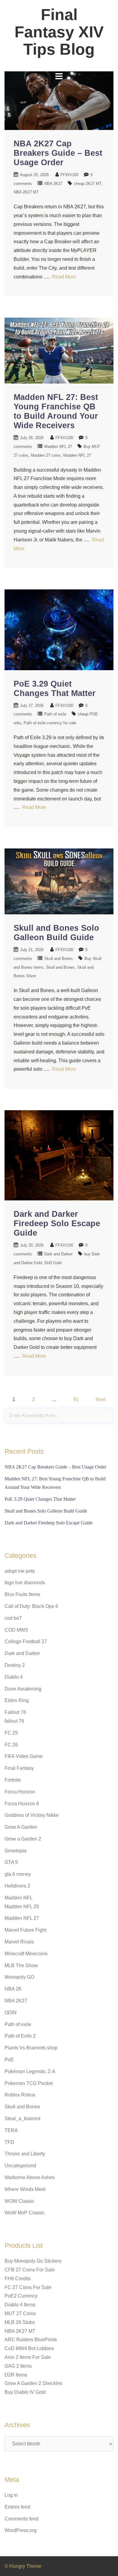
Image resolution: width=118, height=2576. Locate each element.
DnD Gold (53, 1263)
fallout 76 (14, 1721)
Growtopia (16, 1851)
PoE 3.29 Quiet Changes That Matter (55, 689)
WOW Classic (20, 2201)
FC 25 (11, 1733)
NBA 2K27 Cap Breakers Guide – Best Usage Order (58, 153)
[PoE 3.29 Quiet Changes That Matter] (59, 629)
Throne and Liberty (25, 2154)
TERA (11, 2130)
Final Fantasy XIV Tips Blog (59, 32)
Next (101, 1399)
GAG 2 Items (18, 2366)
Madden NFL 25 (22, 1907)
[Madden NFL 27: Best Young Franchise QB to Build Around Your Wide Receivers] (59, 350)
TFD (9, 2142)
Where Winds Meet (25, 2189)
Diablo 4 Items (20, 2305)
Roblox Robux (20, 2095)
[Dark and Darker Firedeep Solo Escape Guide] (59, 1155)
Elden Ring (17, 1700)
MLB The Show (21, 1965)
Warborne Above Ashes (30, 2177)
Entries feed (17, 2507)
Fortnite (13, 1780)
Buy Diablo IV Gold (25, 2392)
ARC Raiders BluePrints (31, 2340)
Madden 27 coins (46, 455)
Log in (11, 2495)
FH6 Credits (18, 2279)
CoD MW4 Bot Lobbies (29, 2348)
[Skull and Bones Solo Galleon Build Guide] (59, 881)
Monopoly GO (19, 1977)
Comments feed (21, 2519)
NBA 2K (13, 1989)
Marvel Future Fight (25, 1930)
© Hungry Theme (23, 2566)
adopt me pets (20, 1571)
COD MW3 (16, 1630)
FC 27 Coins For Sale (28, 2287)
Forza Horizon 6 (22, 1804)
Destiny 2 (15, 1665)
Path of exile (55, 714)
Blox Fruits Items (22, 1594)
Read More (64, 277)
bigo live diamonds (25, 1583)
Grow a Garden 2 (23, 1839)
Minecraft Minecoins (26, 1954)
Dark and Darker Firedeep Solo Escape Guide (57, 1223)
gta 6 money (18, 1874)
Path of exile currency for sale (50, 723)
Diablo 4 (14, 1677)
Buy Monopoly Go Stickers (33, 2261)
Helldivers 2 (17, 1886)
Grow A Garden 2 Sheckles (33, 2383)
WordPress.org (21, 2530)
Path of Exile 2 (20, 2036)
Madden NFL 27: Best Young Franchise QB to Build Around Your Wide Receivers (56, 411)
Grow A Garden (21, 1827)
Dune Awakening (23, 1689)
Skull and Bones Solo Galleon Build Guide (56, 933)
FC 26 (11, 1745)
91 (76, 1399)
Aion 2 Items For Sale (28, 2357)
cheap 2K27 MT (88, 184)
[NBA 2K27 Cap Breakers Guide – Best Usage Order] (59, 100)
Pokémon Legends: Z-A (30, 2071)
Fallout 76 (15, 1712)
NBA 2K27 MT (26, 192)
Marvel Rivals (19, 1942)
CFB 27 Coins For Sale (30, 2270)
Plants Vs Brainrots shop (31, 2048)
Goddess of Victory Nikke (32, 1815)
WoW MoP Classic (25, 2213)
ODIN (11, 2013)
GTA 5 (11, 1862)
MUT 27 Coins (20, 2313)
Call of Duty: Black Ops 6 (31, 1606)
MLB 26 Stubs (20, 2322)
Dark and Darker (58, 1254)
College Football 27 (26, 1641)
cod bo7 (13, 1618)
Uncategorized (20, 2166)
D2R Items (16, 2375)
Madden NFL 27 (58, 447)
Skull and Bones (59, 959)
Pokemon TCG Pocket (29, 2083)
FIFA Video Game (24, 1756)
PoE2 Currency (21, 2296)
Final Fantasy (19, 1768)
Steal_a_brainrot (22, 2119)
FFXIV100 (69, 175)
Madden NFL (19, 1898)
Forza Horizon (20, 1792)
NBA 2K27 (53, 184)
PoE (9, 2060)
